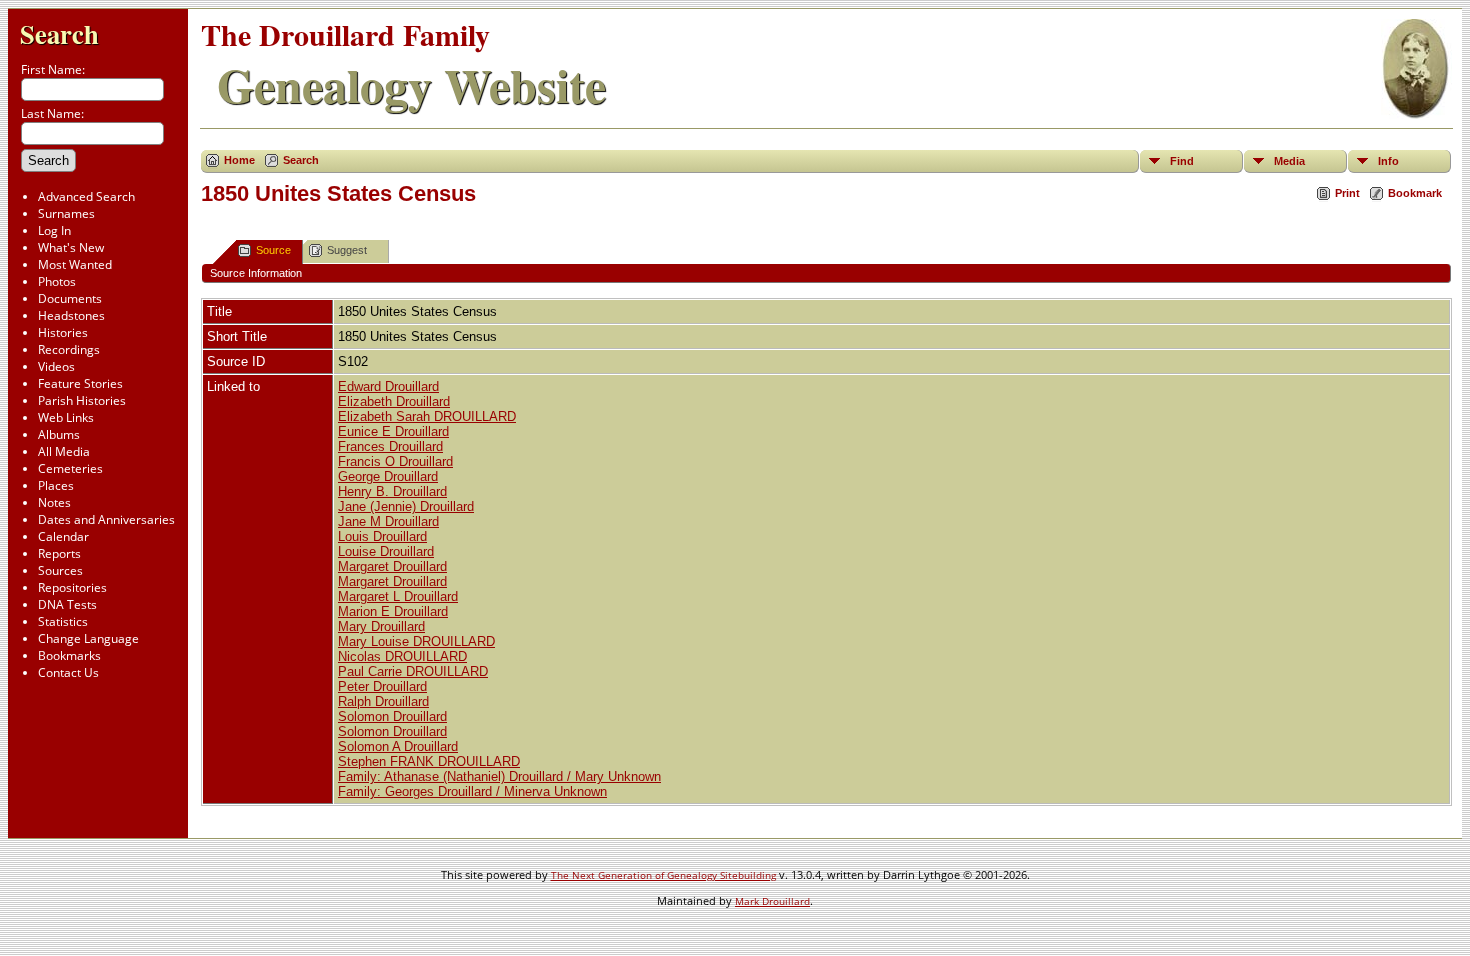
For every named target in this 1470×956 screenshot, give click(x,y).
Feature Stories (80, 383)
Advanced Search (86, 196)
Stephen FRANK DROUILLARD (429, 761)
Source (273, 250)
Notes (54, 502)
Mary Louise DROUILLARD (416, 641)
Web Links (66, 417)
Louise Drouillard (386, 551)
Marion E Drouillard (393, 611)
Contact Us (68, 672)
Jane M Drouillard (388, 521)
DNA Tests (67, 604)
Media (1289, 161)
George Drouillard (388, 476)
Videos (56, 366)
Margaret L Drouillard (398, 596)
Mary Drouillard (381, 626)
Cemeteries (70, 468)
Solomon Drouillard (392, 716)
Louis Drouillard (382, 536)
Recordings (69, 349)
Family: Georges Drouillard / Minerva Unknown (472, 791)
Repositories (72, 587)
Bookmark (1415, 193)
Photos (57, 281)
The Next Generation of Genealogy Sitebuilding (663, 875)
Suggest (347, 250)
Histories (63, 332)
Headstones (71, 315)
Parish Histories (82, 400)
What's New (71, 247)
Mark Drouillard (772, 901)
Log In (54, 230)
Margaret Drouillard (392, 566)
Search (59, 33)
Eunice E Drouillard (393, 431)
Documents (70, 298)
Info (1388, 161)
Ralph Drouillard (383, 701)
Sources (60, 570)
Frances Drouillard (390, 446)
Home (239, 160)
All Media (64, 451)
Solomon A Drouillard (398, 746)
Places (56, 485)
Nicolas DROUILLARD (402, 656)
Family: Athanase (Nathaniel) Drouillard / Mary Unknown (499, 776)
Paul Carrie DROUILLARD (413, 671)
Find (1182, 161)
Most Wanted (75, 264)
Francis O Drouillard (395, 461)
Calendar (63, 536)
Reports (59, 553)
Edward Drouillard (388, 386)
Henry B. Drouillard (392, 491)
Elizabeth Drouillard (394, 401)
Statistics (63, 621)
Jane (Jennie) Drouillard (406, 506)
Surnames (66, 213)
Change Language (88, 638)
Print (1347, 193)
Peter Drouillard (382, 686)
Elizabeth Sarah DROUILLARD (427, 416)
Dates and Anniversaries (106, 519)
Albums (59, 434)
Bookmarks (69, 655)
